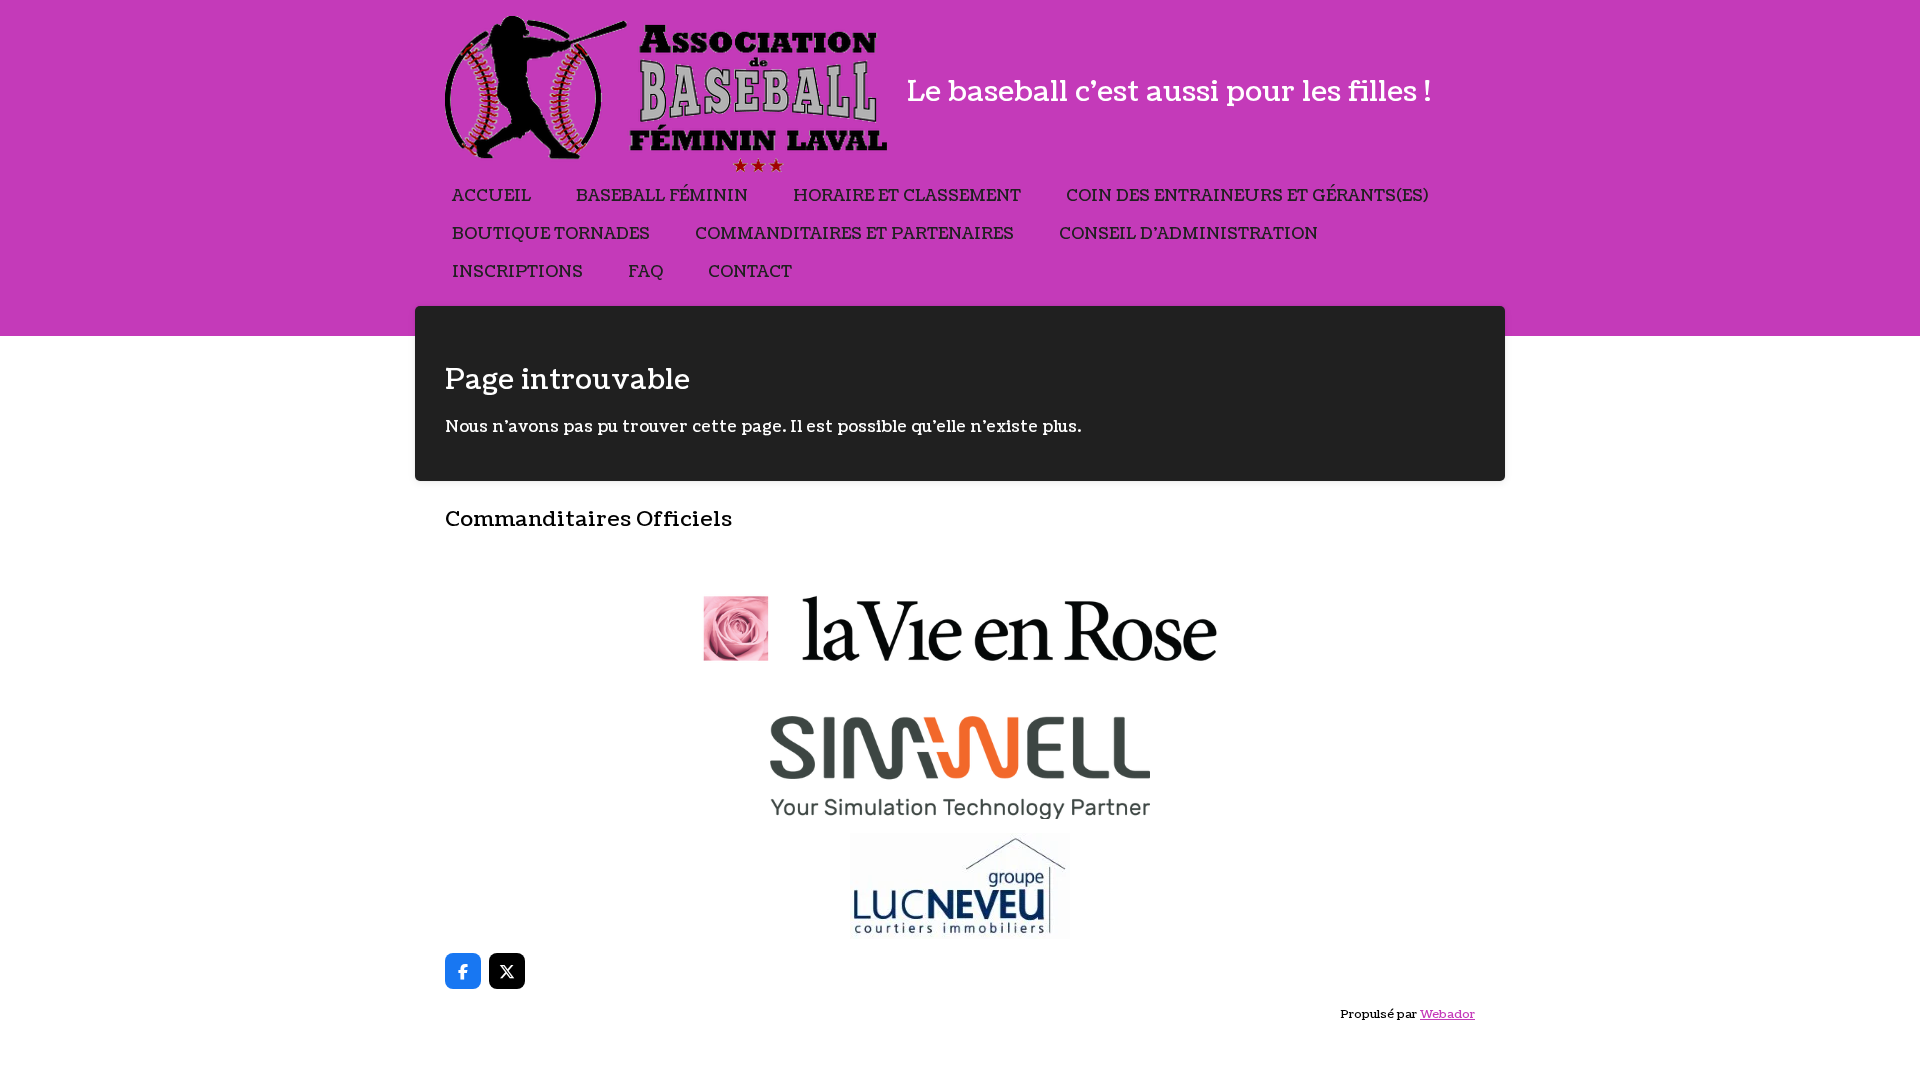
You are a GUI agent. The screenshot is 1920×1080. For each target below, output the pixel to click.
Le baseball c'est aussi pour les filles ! (1169, 92)
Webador (1447, 1014)
